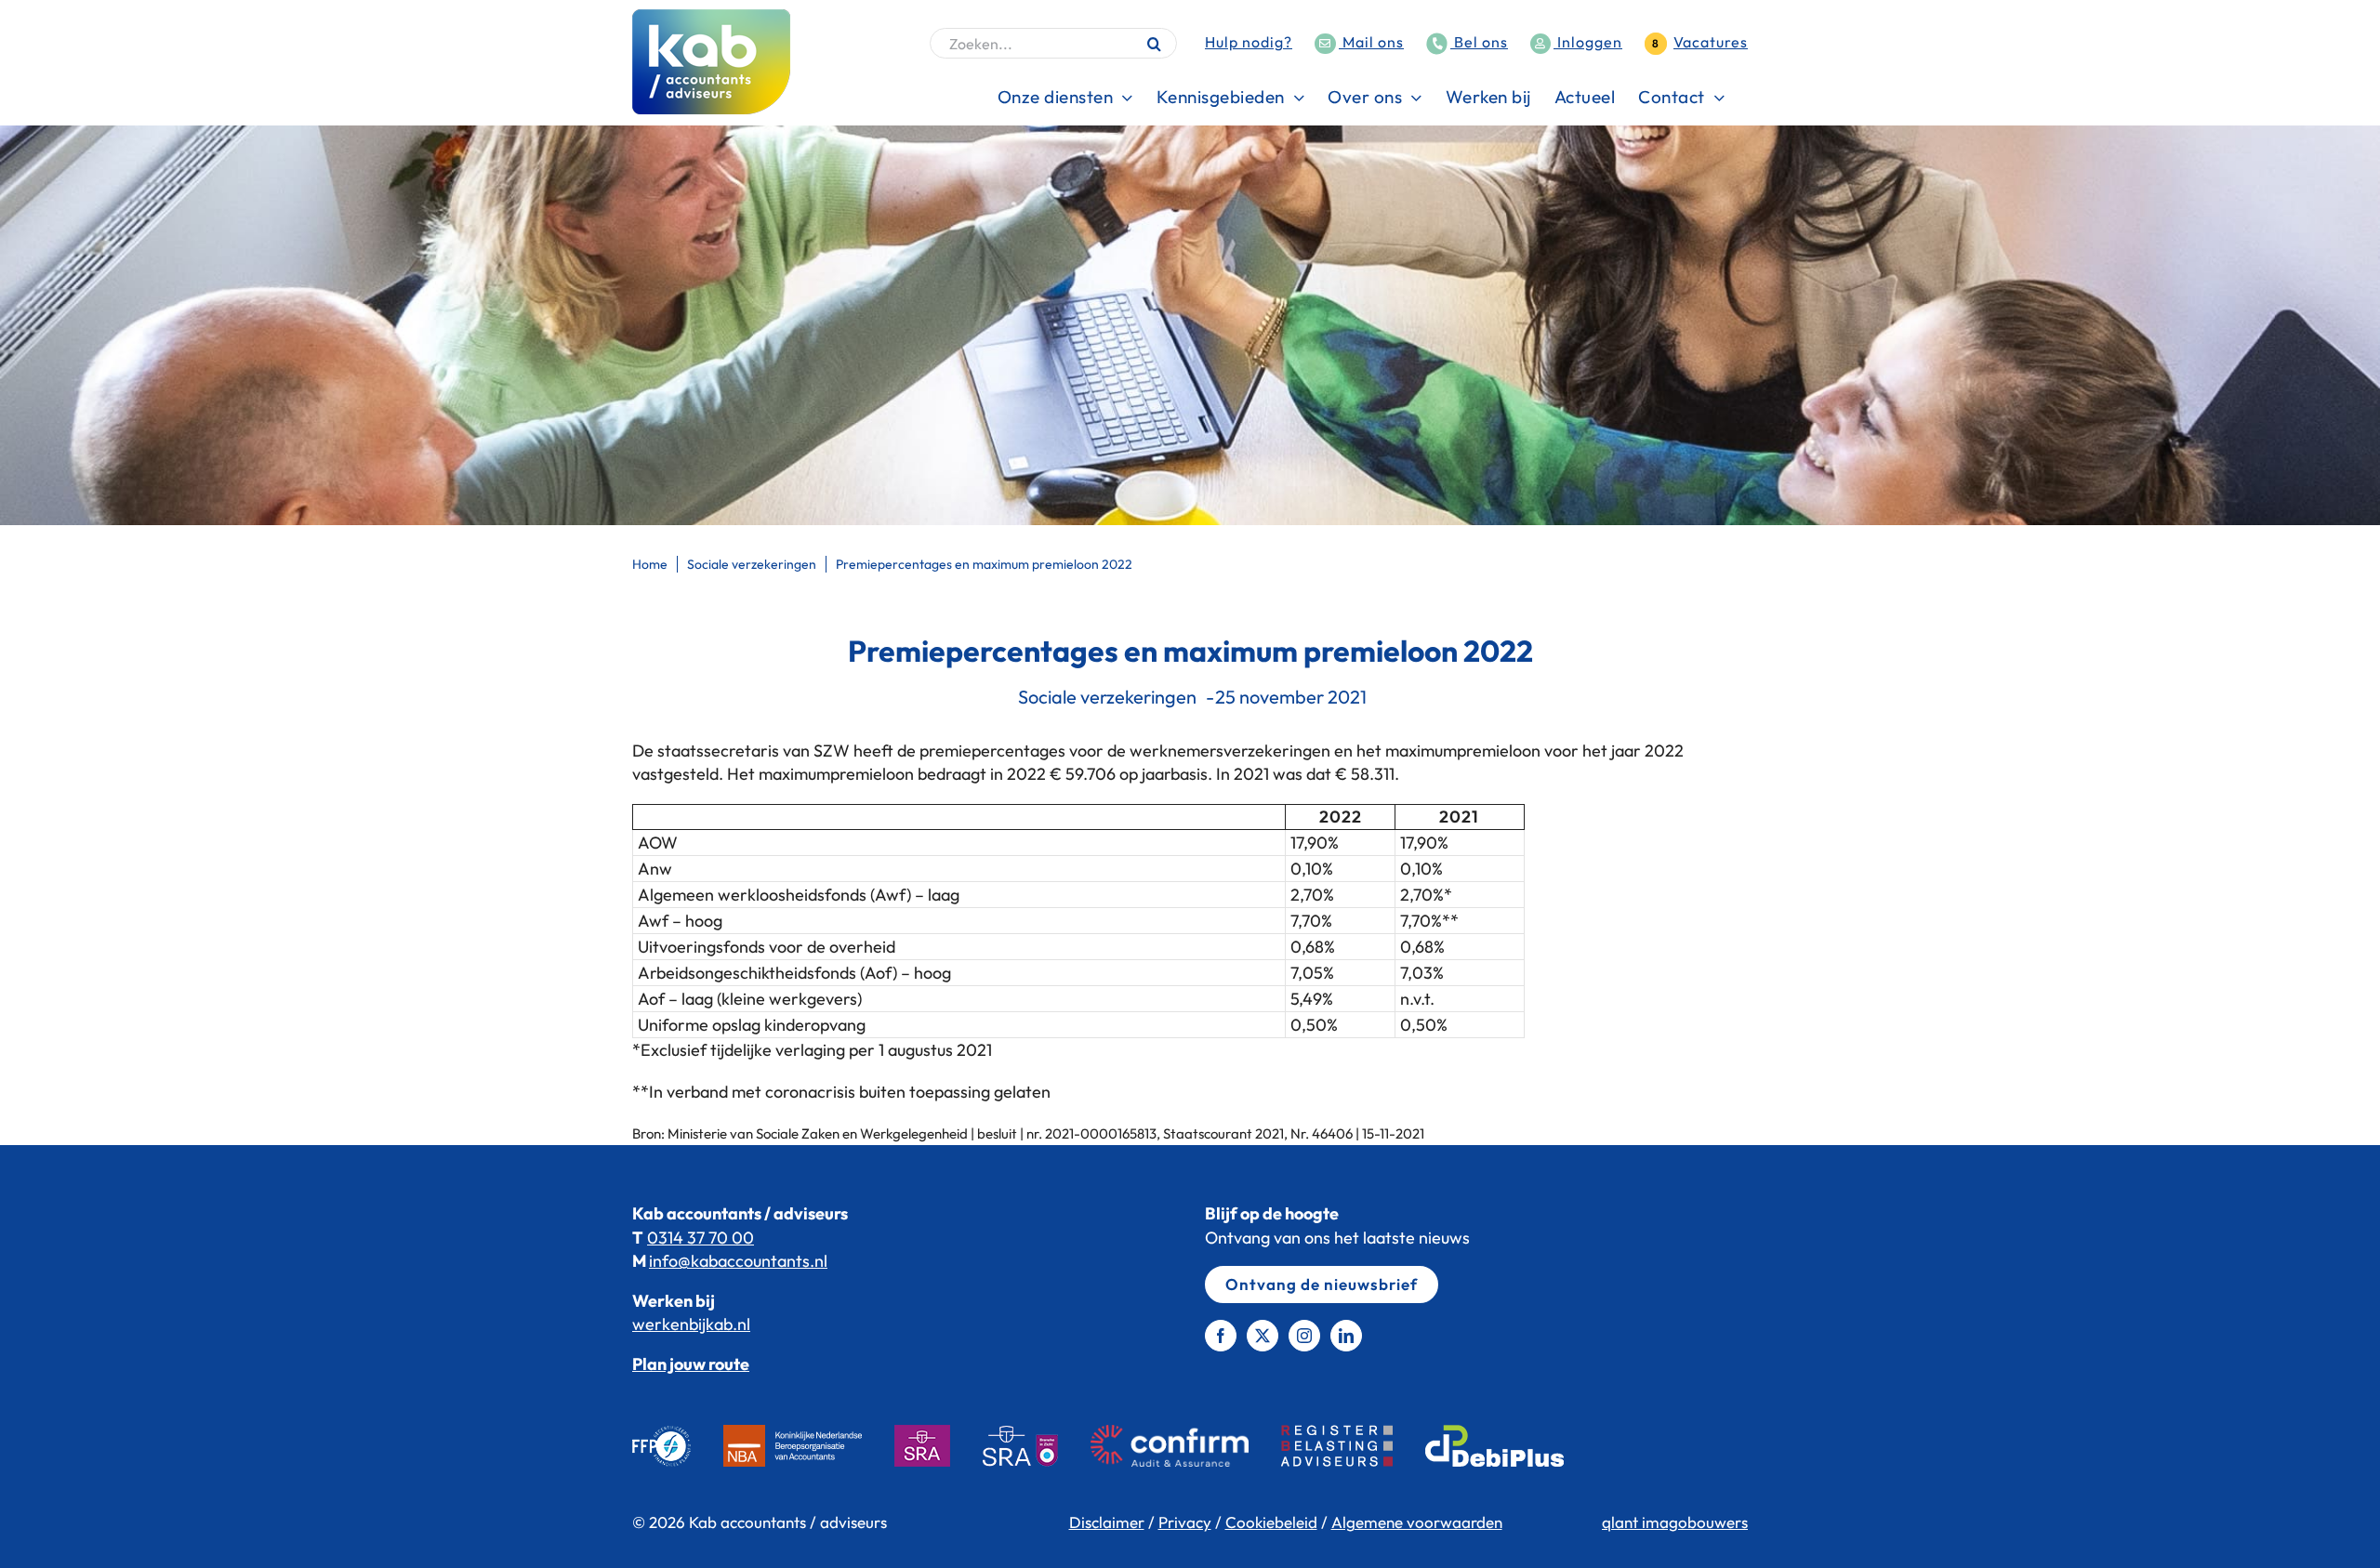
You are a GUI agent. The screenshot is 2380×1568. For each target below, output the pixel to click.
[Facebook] (1221, 1336)
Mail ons (1371, 42)
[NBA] (809, 1446)
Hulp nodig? (1249, 42)
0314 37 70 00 (701, 1238)
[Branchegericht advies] (1037, 1446)
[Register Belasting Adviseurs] (1353, 1446)
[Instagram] (1304, 1336)
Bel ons (1479, 42)
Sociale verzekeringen (1107, 697)
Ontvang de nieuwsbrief (1322, 1284)
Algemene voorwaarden (1417, 1522)
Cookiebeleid (1271, 1522)
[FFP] (678, 1446)
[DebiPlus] (1511, 1446)
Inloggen (1588, 42)
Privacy (1185, 1522)
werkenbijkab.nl (691, 1324)
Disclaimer (1107, 1522)
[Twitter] (1263, 1336)
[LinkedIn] (1346, 1336)
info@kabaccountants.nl (738, 1261)
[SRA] (939, 1446)
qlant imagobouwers (1675, 1522)
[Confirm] (1186, 1446)
